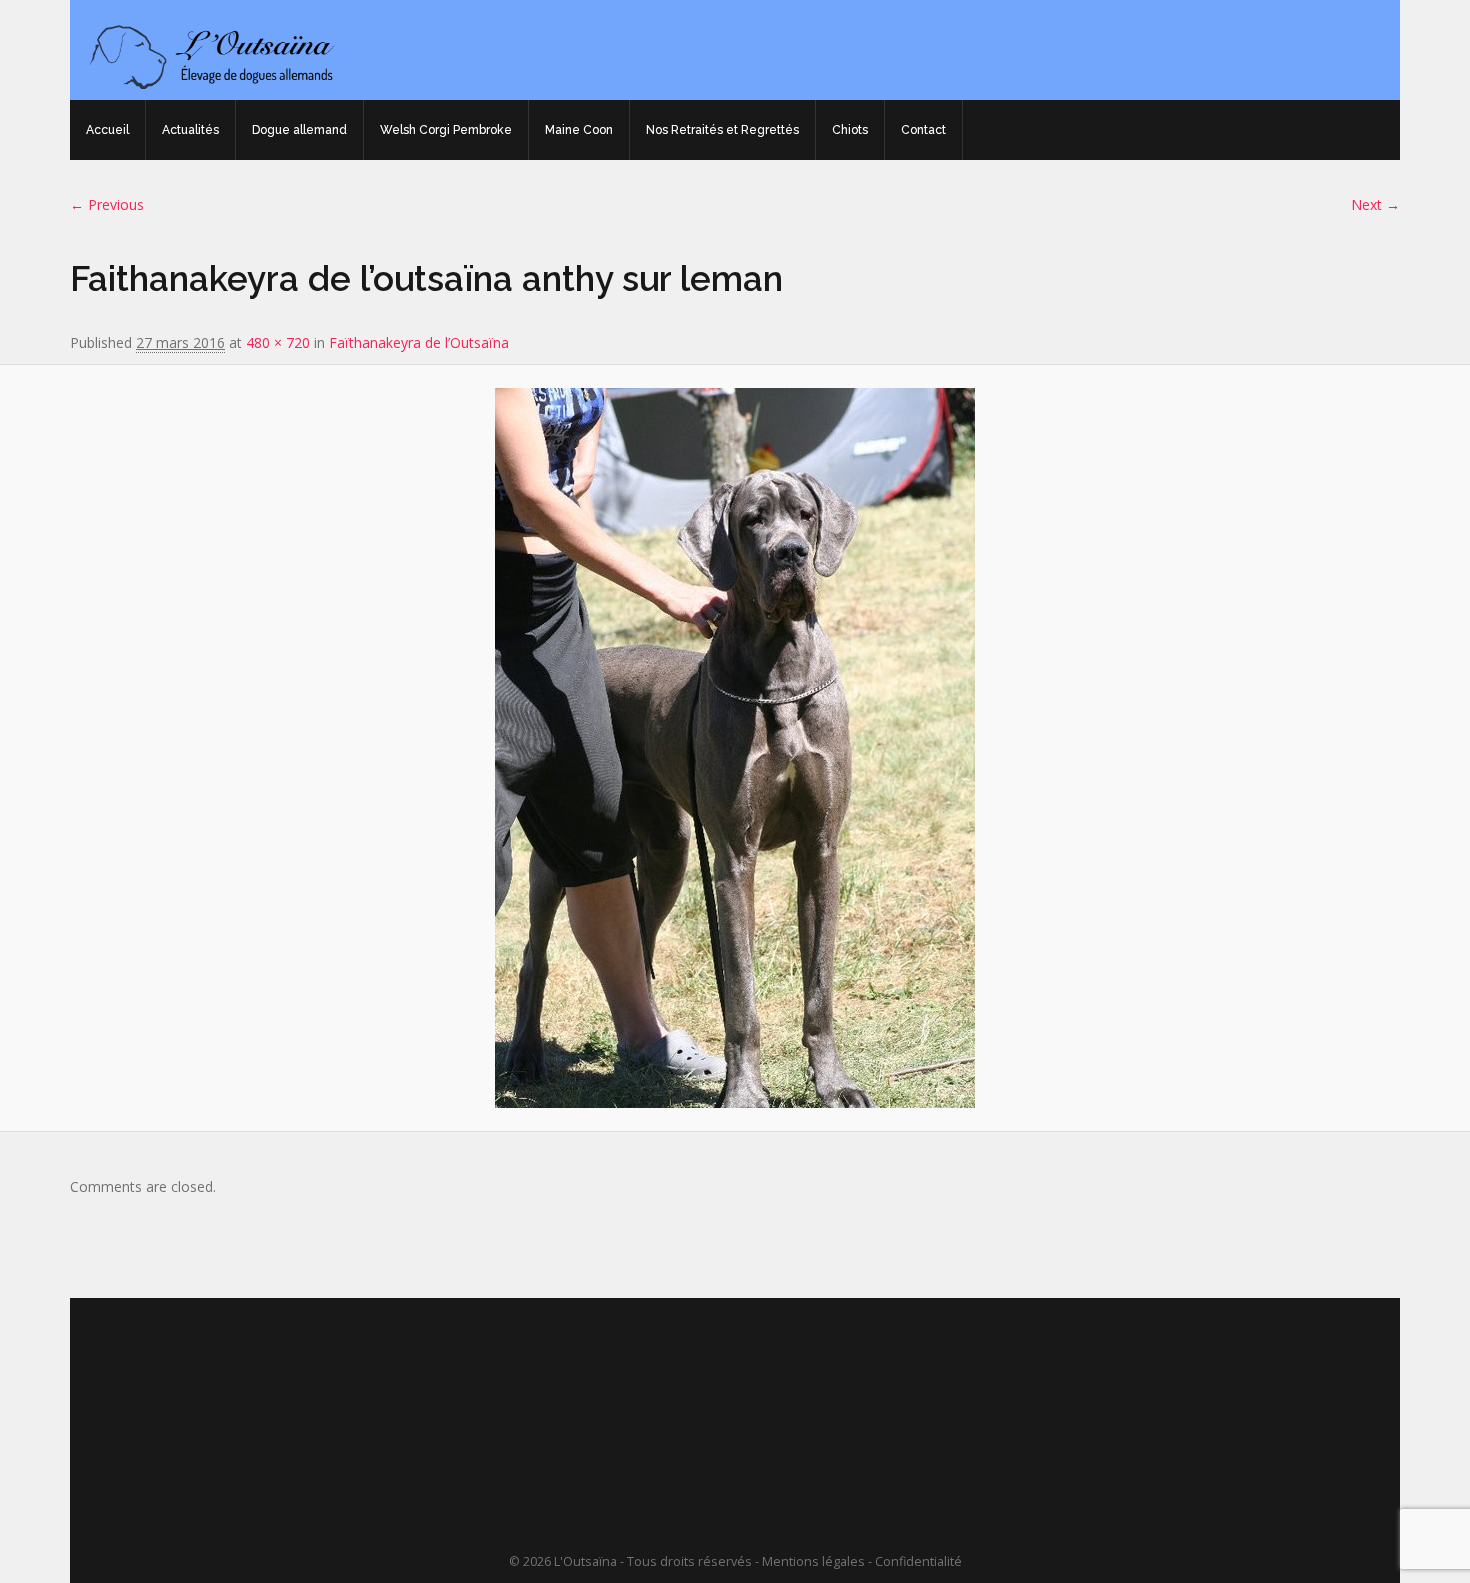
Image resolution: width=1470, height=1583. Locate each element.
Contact (923, 130)
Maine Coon (579, 130)
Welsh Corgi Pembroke (446, 130)
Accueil (107, 130)
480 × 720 (278, 342)
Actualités (190, 130)
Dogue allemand (299, 130)
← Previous (107, 204)
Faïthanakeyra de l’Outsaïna (419, 342)
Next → (1375, 204)
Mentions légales (813, 1561)
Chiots (850, 130)
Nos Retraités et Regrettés (722, 130)
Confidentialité (918, 1561)
